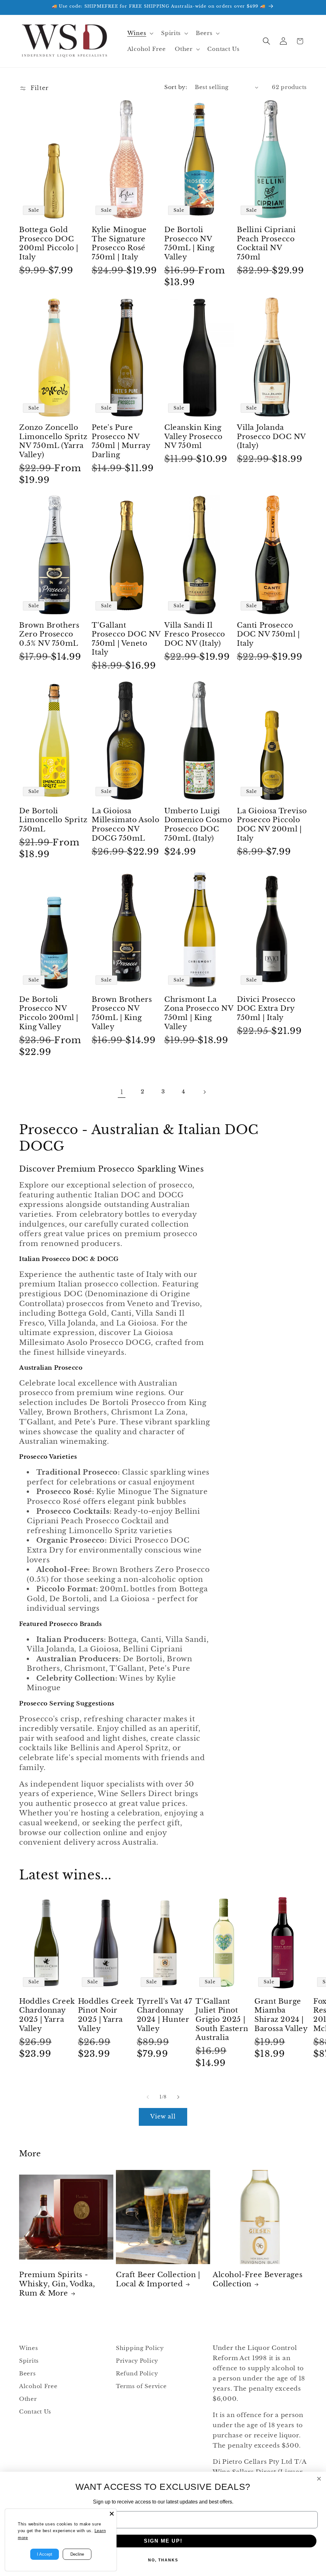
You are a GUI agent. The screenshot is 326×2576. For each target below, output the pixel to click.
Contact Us (35, 2412)
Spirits (29, 2361)
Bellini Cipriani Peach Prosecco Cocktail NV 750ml (266, 243)
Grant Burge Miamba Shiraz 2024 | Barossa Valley (281, 2015)
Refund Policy (137, 2374)
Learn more (30, 2538)
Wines (29, 2348)
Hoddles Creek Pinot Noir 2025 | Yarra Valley (106, 2015)
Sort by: (176, 87)
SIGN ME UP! (163, 2541)
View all (163, 2117)
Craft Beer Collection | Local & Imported (158, 2279)
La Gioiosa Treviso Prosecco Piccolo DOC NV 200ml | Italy (272, 825)
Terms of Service (141, 2386)
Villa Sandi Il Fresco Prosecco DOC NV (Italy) (195, 634)
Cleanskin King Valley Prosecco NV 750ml (193, 437)
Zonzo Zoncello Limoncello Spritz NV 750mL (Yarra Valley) (53, 441)
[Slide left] (148, 2097)
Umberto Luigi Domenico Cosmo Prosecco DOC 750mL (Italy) (198, 825)
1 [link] (122, 1092)
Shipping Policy (140, 2348)
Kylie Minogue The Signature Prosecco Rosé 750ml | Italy (119, 243)
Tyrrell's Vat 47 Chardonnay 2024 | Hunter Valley (165, 2015)
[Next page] (204, 1092)
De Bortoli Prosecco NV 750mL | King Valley (189, 243)
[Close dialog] (319, 2479)
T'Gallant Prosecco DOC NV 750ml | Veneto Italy (126, 639)
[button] (139, 33)
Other (28, 2399)
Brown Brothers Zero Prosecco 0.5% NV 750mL (49, 634)
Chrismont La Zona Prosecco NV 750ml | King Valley (199, 1013)
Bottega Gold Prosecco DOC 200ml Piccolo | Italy (49, 243)
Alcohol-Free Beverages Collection (258, 2279)
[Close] (112, 2514)
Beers (28, 2374)
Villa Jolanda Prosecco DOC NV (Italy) (271, 437)
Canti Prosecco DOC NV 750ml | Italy (268, 634)
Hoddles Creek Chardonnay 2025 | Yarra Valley (47, 2015)
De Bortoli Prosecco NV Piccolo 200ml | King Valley (49, 1013)
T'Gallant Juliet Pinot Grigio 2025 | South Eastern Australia (222, 2019)
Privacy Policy (137, 2361)
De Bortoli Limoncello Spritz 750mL (53, 820)
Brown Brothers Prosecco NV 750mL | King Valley (122, 1013)
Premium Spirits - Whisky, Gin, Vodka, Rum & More (57, 2284)
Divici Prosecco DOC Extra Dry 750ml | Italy (266, 1009)
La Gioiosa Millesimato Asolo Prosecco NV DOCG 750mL (125, 825)
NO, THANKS (163, 2560)
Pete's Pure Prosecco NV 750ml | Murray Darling (121, 441)
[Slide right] (178, 2097)
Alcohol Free (38, 2386)
